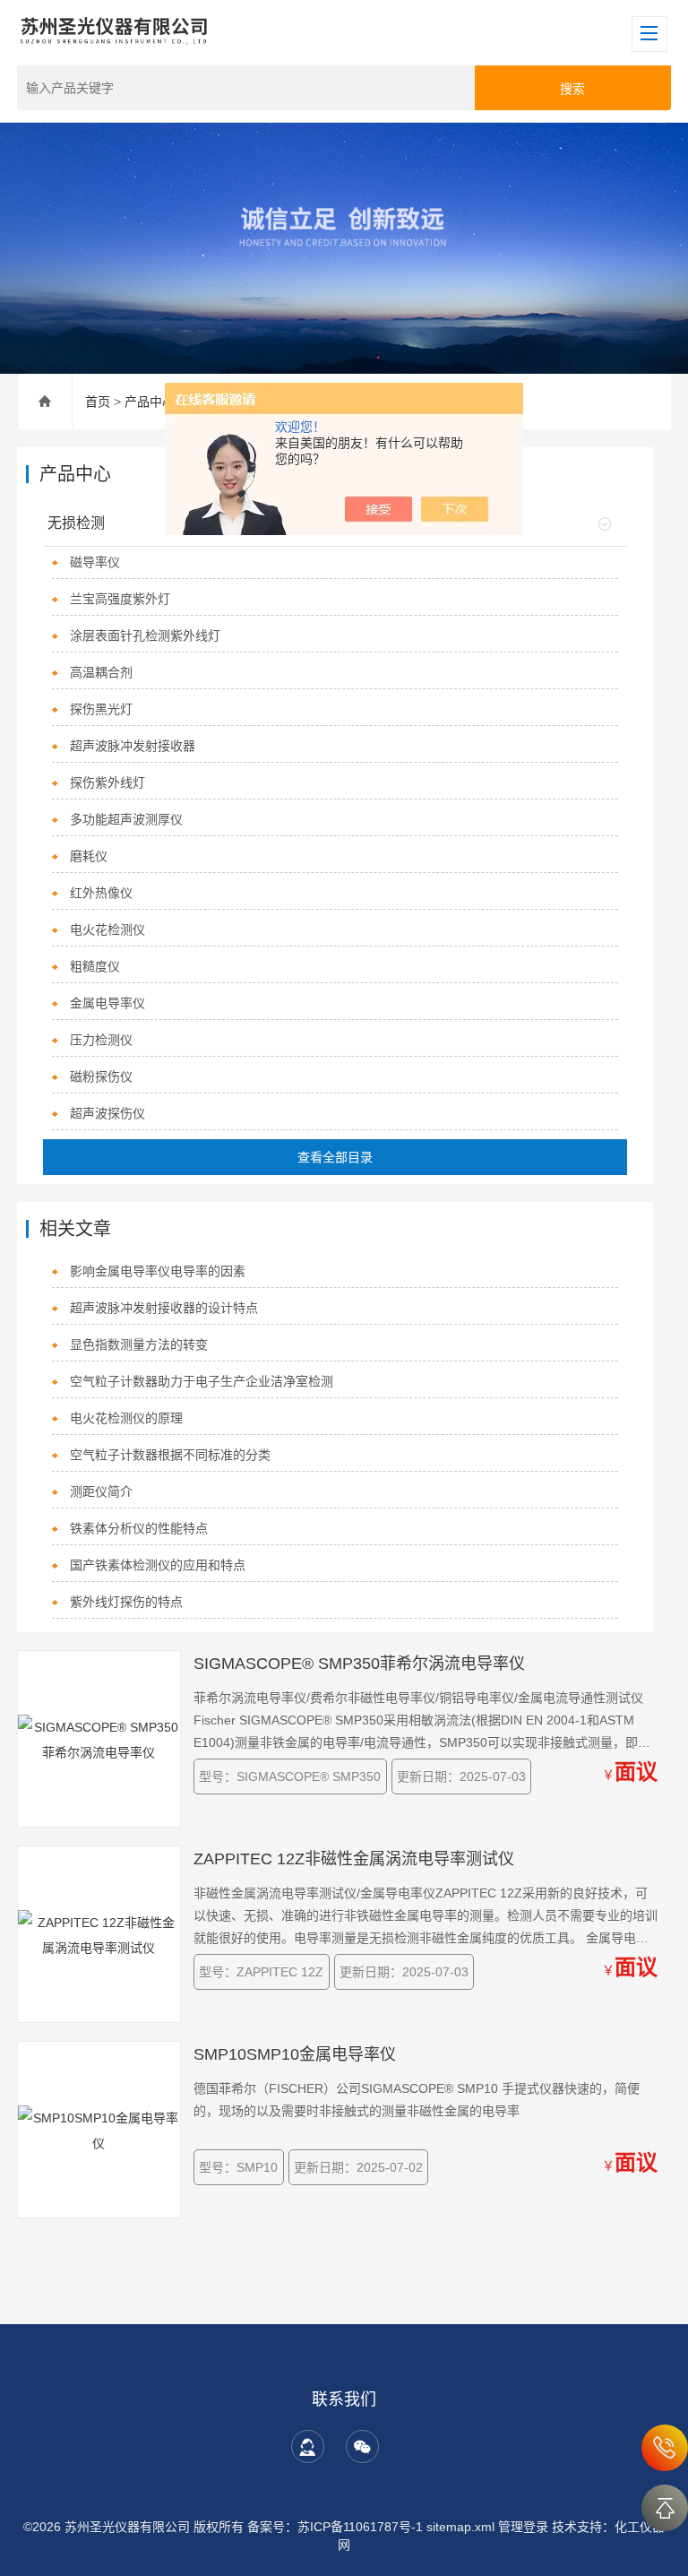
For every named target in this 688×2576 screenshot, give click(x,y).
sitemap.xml (460, 2527)
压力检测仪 (101, 1040)
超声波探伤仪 (107, 1113)
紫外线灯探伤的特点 (126, 1602)
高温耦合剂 (101, 672)
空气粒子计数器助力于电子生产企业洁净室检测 (202, 1381)
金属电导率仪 (107, 1003)
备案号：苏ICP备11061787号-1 (337, 2527)
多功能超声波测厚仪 (126, 819)
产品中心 (150, 402)
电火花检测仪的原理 (126, 1418)
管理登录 (523, 2527)
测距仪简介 (101, 1491)
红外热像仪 (101, 893)
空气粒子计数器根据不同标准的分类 (170, 1455)
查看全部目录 (335, 1157)
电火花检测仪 (107, 929)
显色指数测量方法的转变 (139, 1344)
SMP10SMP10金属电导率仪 (295, 2054)
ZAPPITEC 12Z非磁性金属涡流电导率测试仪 (354, 1859)
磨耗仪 (89, 856)
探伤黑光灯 (101, 709)
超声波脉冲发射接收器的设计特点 (164, 1308)
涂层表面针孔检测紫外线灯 (145, 635)
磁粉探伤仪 (101, 1076)
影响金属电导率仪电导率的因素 (158, 1271)
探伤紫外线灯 (107, 782)
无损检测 (76, 523)
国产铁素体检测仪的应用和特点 (158, 1565)
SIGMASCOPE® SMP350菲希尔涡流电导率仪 (359, 1664)
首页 (98, 402)
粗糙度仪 (95, 966)
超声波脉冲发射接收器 (133, 746)
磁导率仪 (95, 562)
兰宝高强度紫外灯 (120, 599)
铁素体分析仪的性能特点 (139, 1528)
